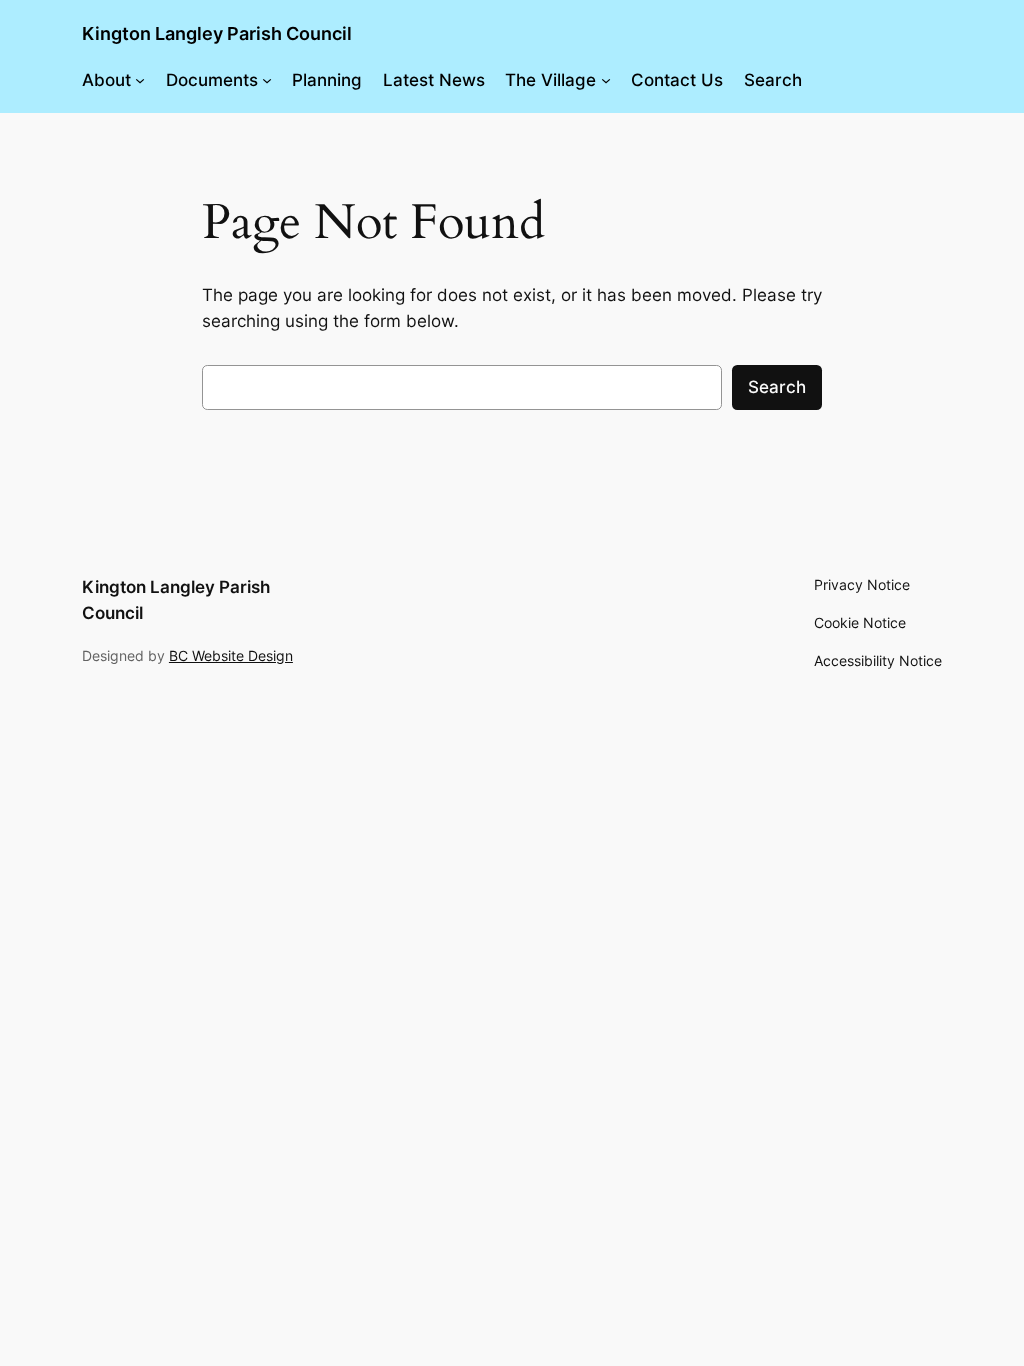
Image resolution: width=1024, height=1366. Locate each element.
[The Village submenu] (606, 80)
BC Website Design (231, 655)
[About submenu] (140, 80)
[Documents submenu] (267, 80)
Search (777, 387)
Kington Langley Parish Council (217, 33)
